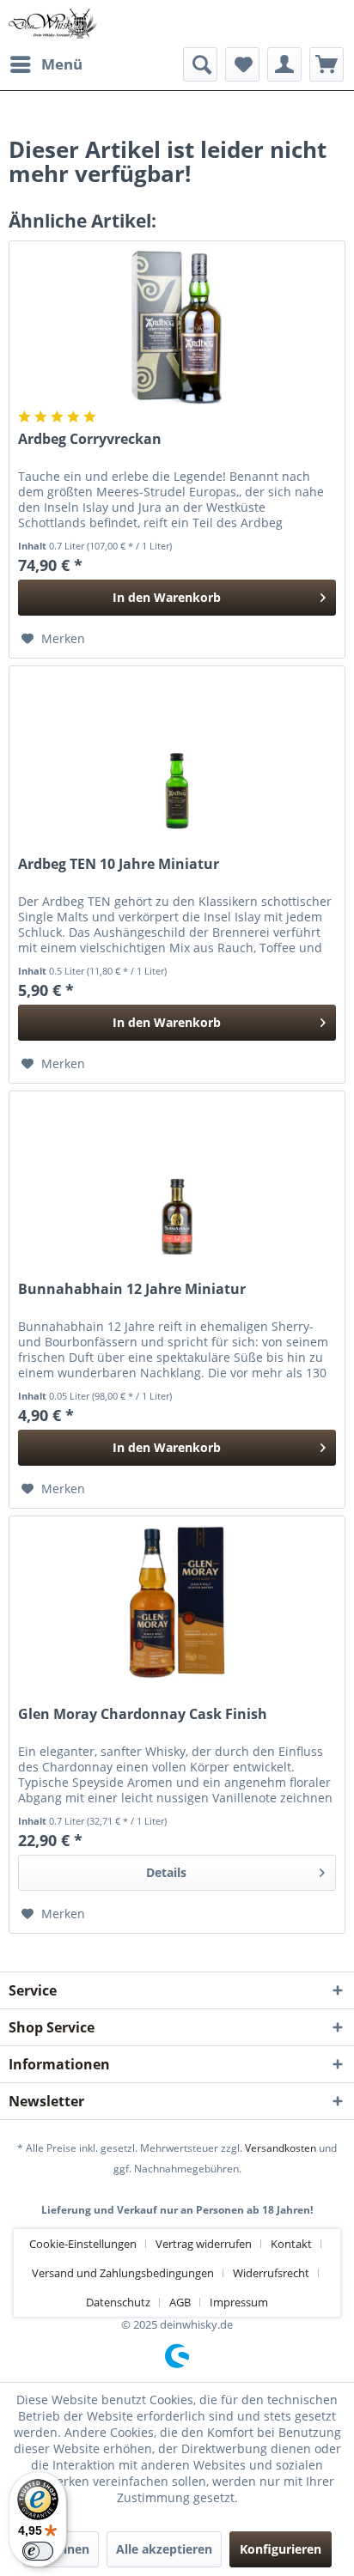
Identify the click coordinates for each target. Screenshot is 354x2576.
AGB (180, 2302)
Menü (62, 64)
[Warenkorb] (327, 64)
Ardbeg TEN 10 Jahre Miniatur (119, 864)
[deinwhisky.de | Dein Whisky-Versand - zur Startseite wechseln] (53, 24)
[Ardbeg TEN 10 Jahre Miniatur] (177, 752)
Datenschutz (118, 2302)
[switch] (38, 2551)
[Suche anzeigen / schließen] (200, 64)
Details (166, 1872)
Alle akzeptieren (164, 2549)
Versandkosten (281, 2148)
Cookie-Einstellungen (83, 2244)
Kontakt (291, 2244)
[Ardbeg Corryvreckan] (177, 327)
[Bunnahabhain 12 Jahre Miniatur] (177, 1177)
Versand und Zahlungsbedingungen (123, 2273)
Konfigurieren (281, 2549)
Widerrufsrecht (271, 2273)
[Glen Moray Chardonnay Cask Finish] (177, 1602)
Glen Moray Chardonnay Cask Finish (143, 1714)
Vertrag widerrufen (204, 2244)
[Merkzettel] (242, 64)
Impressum (239, 2302)
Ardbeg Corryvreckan (90, 439)
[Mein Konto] (284, 64)
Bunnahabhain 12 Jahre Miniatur (132, 1289)
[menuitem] (46, 64)
